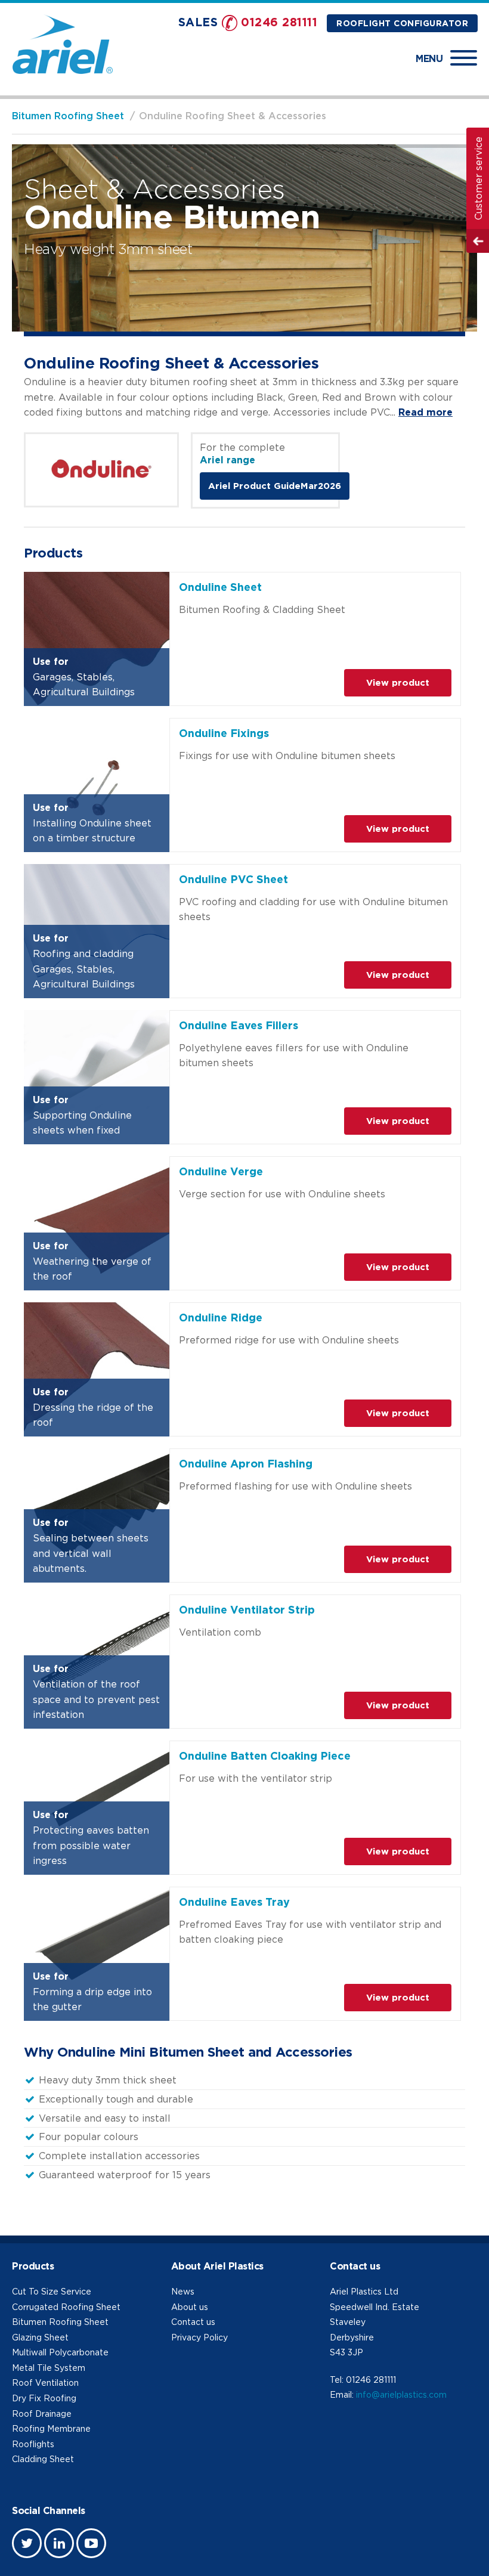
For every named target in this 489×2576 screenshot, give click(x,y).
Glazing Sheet (40, 2337)
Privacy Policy (199, 2337)
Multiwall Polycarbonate (60, 2352)
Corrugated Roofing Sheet (66, 2307)
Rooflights (33, 2444)
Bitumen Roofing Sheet (68, 116)
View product (398, 682)
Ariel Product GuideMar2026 (275, 486)
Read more (425, 412)
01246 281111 (279, 22)
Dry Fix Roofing (44, 2398)
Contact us (193, 2322)
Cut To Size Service (52, 2291)
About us (190, 2307)
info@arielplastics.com (401, 2394)
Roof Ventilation (45, 2383)
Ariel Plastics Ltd (364, 2291)
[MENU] (464, 58)
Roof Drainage (42, 2414)
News (183, 2291)
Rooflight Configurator (402, 23)
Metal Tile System (49, 2368)
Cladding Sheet (43, 2459)
